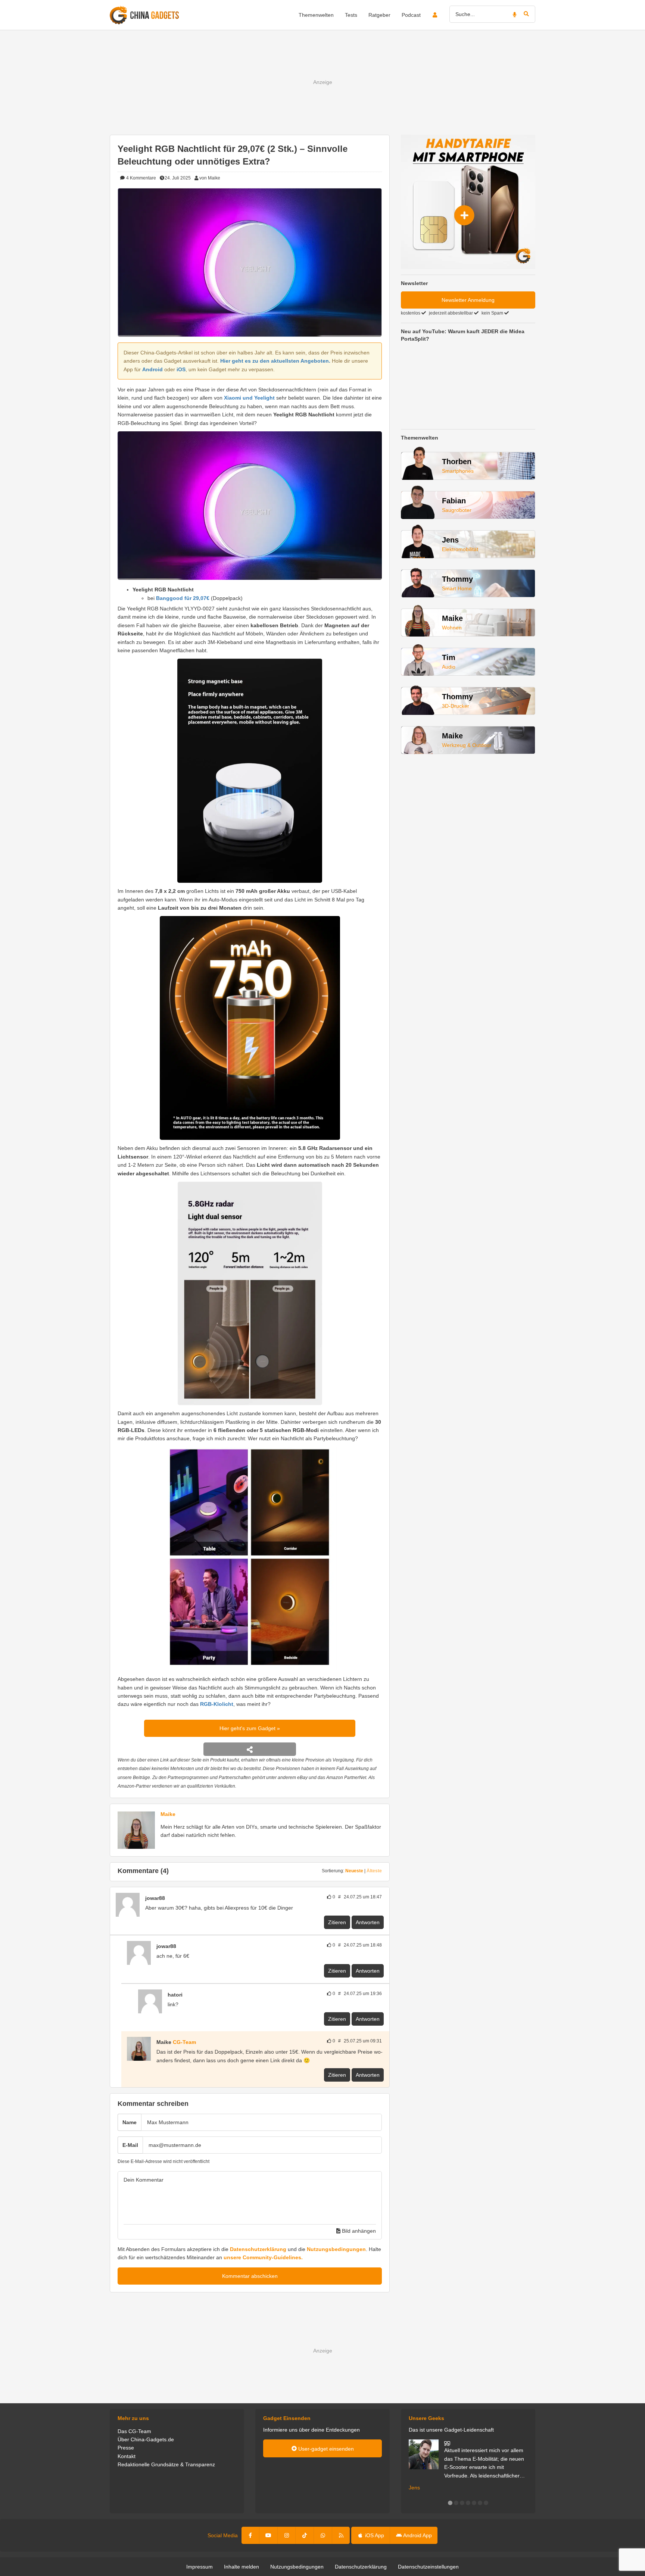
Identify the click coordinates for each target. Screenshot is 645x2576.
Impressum (200, 2567)
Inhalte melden (242, 2567)
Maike (168, 1814)
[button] (450, 2503)
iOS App (374, 2535)
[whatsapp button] (323, 2535)
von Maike (210, 178)
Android (152, 369)
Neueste (354, 1871)
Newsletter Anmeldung (468, 300)
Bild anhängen (358, 2231)
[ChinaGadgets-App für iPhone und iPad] (169, 1898)
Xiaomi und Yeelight (249, 398)
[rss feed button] (341, 2535)
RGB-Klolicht (217, 1704)
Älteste (374, 1871)
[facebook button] (251, 2535)
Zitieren (337, 1922)
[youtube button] (268, 2535)
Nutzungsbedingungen (336, 2249)
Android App (417, 2535)
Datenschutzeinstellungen (428, 2567)
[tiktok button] (305, 2535)
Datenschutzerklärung (258, 2249)
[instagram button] (287, 2535)
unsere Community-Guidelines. (263, 2257)
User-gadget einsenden (325, 2449)
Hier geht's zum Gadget (248, 1728)
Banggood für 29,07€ (183, 598)
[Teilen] (250, 1749)
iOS (181, 369)
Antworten (368, 1922)
